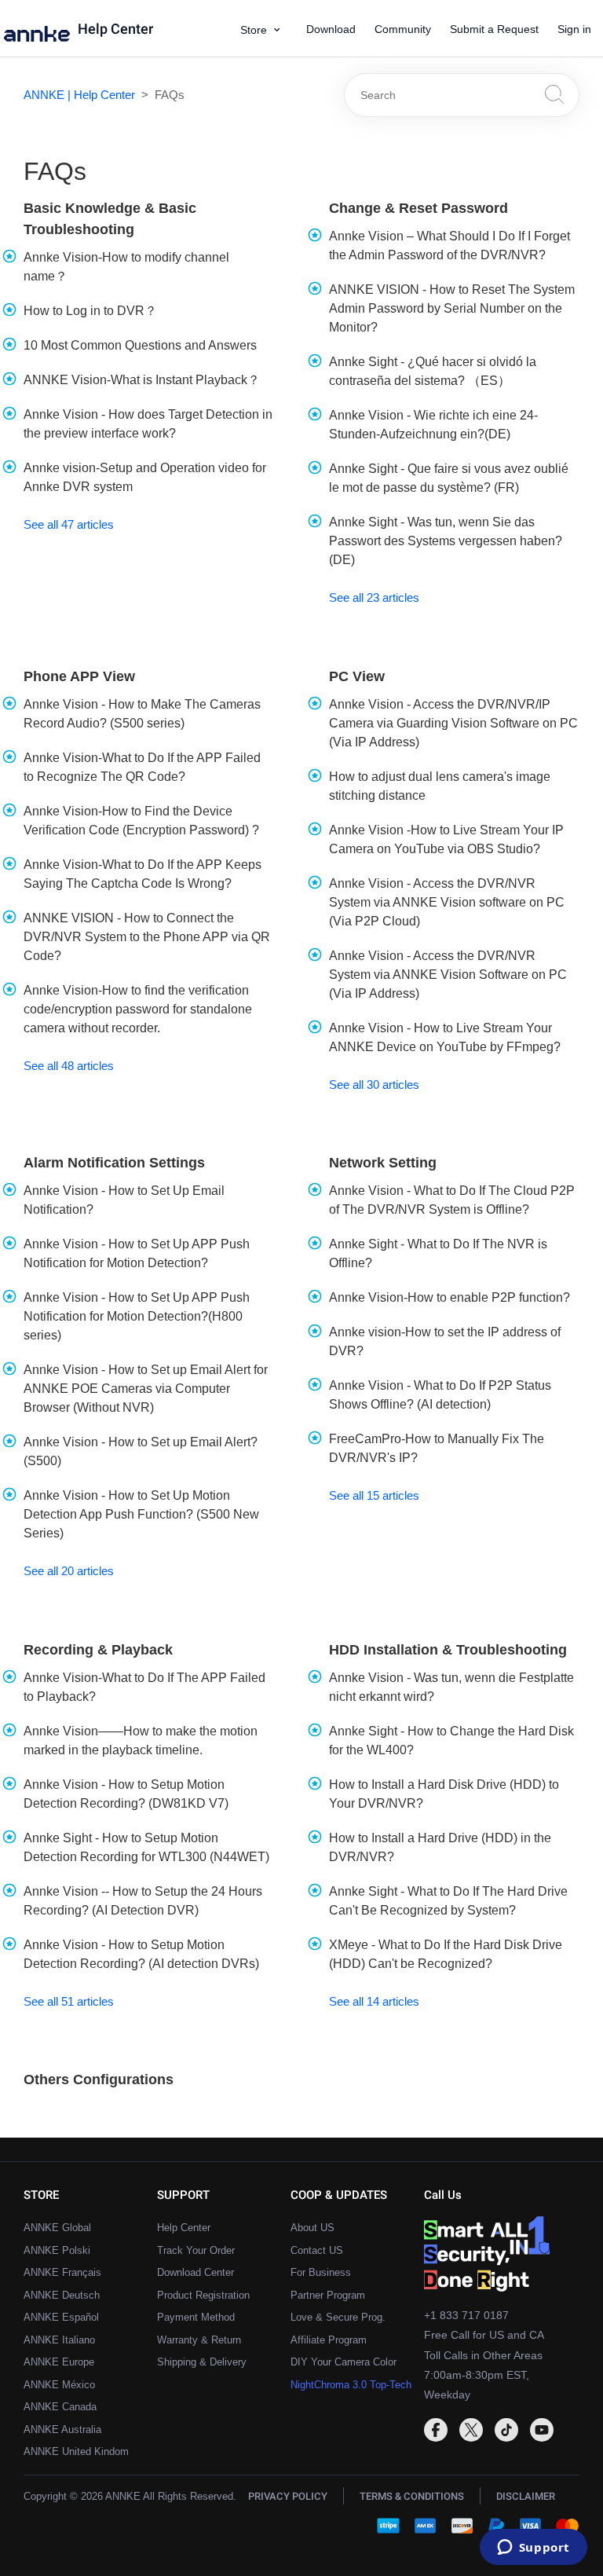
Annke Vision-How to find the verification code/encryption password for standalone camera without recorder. (138, 1009)
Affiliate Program (329, 2340)
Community (403, 29)
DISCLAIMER (526, 2496)
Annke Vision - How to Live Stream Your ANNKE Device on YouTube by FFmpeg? (445, 1037)
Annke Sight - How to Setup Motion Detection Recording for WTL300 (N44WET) (146, 1847)
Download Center (196, 2272)
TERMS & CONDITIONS (412, 2496)
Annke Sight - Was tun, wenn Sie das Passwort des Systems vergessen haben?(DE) (446, 541)
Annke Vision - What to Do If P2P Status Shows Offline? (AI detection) (440, 1395)
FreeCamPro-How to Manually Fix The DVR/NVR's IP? (437, 1448)
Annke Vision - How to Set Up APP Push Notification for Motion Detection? (137, 1253)
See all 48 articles (69, 1066)
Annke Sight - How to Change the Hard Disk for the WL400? (451, 1741)
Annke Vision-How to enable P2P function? (450, 1297)
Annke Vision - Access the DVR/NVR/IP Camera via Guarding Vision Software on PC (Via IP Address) (453, 723)
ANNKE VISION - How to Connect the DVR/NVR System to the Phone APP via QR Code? (147, 937)
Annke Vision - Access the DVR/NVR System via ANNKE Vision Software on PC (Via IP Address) (448, 975)
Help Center (115, 30)
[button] (266, 30)
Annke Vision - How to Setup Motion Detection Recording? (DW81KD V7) (126, 1794)
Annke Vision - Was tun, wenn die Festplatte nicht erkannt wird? (451, 1687)
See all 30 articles (374, 1085)
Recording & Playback (98, 1650)
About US (312, 2228)
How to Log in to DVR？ (90, 311)
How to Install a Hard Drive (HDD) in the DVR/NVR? (440, 1847)
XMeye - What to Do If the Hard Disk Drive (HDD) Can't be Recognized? (446, 1954)
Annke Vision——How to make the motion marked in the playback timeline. (141, 1741)
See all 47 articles (69, 524)
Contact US (317, 2250)
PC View (357, 676)
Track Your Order (196, 2250)
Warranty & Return (199, 2340)
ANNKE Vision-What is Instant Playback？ (142, 380)
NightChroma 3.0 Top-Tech (351, 2385)
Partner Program (328, 2295)
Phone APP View (79, 676)
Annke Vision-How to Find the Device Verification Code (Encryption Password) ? (141, 821)
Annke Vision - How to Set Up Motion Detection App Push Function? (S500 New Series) (141, 1514)
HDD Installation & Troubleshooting (448, 1650)
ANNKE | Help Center (79, 95)
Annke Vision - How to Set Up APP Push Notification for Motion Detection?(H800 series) (137, 1316)
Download (331, 29)
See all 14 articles (374, 2001)
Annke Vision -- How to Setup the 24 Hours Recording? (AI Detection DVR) (143, 1901)
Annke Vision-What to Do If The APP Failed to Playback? (144, 1687)
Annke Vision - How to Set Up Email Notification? (124, 1200)
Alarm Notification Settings (114, 1163)
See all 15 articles (374, 1495)
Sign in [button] (574, 29)
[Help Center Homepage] (41, 35)
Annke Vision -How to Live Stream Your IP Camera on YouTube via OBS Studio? (446, 839)
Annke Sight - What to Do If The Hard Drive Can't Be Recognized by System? (448, 1901)
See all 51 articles (69, 2001)
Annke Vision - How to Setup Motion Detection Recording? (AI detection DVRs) (141, 1954)
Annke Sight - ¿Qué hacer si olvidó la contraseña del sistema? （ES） (433, 371)
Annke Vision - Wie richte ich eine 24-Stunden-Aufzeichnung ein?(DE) (433, 425)
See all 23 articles (374, 597)
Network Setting (383, 1163)
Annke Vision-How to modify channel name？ (126, 267)
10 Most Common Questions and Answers (140, 345)
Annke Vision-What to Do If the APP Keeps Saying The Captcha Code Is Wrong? (143, 874)
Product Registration (203, 2295)
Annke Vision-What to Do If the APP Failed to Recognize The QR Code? (142, 767)
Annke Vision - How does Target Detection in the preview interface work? (148, 424)
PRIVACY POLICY (288, 2496)
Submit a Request (494, 29)
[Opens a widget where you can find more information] (533, 2549)
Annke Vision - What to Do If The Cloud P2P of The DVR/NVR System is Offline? (452, 1200)
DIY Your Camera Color (344, 2362)
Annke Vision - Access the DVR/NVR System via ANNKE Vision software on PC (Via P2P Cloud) (447, 902)
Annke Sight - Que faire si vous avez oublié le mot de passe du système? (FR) (449, 478)
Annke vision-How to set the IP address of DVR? (445, 1341)
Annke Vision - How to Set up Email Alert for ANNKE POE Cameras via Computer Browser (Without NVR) (146, 1389)
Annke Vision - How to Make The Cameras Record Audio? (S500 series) (142, 714)
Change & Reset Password (418, 208)
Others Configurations (99, 2079)
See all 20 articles (69, 1571)
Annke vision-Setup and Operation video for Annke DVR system (145, 477)
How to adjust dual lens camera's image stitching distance (440, 786)
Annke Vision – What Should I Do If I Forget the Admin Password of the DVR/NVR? (450, 246)
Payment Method (196, 2317)
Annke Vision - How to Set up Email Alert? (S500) (141, 1451)
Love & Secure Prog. (338, 2317)
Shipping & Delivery (202, 2362)
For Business (321, 2272)
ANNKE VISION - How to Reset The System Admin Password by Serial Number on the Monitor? (452, 308)
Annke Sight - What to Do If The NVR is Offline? (438, 1253)
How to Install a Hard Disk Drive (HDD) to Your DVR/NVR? (444, 1794)
